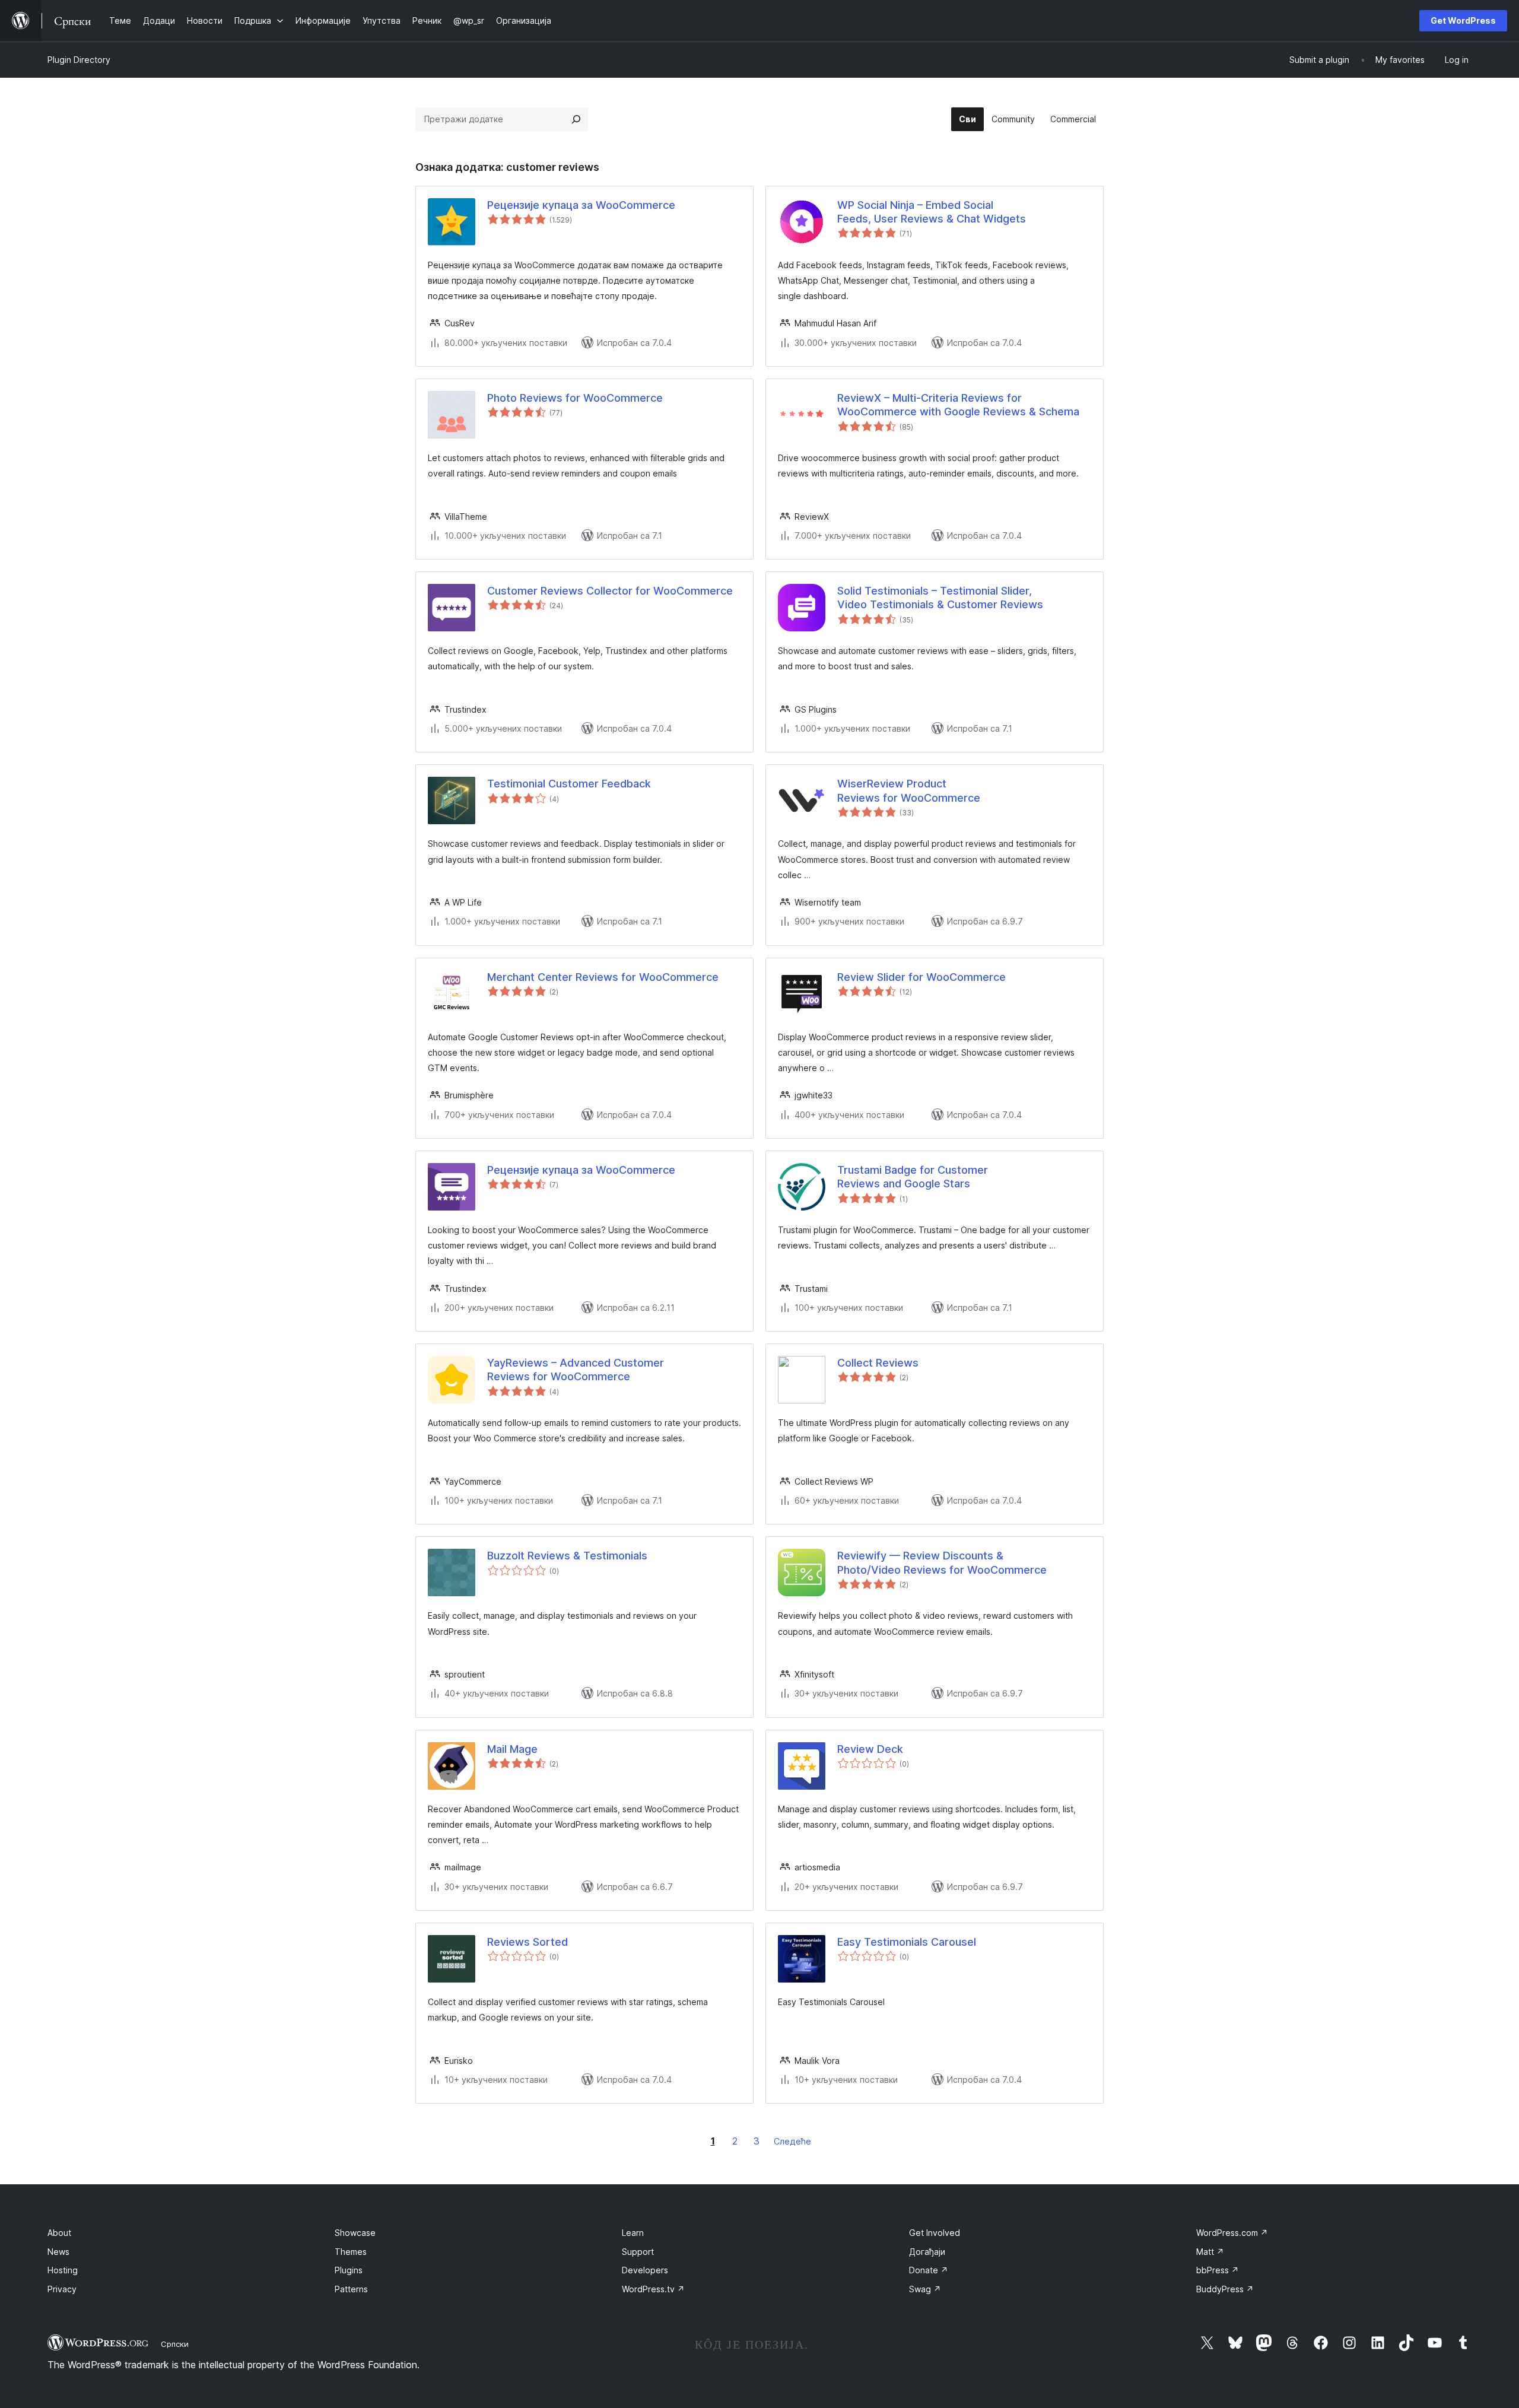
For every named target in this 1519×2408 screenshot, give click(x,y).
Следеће (792, 2141)
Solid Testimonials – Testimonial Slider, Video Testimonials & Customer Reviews (940, 598)
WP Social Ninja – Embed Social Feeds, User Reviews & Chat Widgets (932, 212)
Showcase (355, 2233)
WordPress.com (1232, 2233)
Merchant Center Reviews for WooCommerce (603, 977)
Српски (175, 2344)
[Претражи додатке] (576, 119)
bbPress (1218, 2270)
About (59, 2233)
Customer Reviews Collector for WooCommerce (610, 591)
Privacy (62, 2289)
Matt (1210, 2252)
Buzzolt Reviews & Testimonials (567, 1556)
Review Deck (870, 1749)
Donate (929, 2270)
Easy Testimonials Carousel (907, 1942)
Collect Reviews (878, 1363)
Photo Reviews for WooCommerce (575, 398)
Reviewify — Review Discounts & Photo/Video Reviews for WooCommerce (942, 1562)
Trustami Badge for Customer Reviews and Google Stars (913, 1177)
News (58, 2252)
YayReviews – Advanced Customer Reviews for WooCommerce (576, 1370)
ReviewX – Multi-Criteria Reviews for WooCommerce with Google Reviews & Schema (958, 405)
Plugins (349, 2270)
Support (638, 2252)
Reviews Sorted (527, 1942)
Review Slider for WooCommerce (921, 977)
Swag (925, 2289)
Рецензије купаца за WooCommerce (581, 205)
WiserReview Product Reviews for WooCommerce (909, 790)
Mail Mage (512, 1749)
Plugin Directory (79, 60)
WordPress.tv (653, 2289)
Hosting (63, 2270)
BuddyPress (1225, 2289)
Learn (633, 2233)
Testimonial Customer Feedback (569, 784)
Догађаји (927, 2252)
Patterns (351, 2289)
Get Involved (935, 2233)
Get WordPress (1463, 20)
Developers (645, 2270)
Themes (351, 2252)
